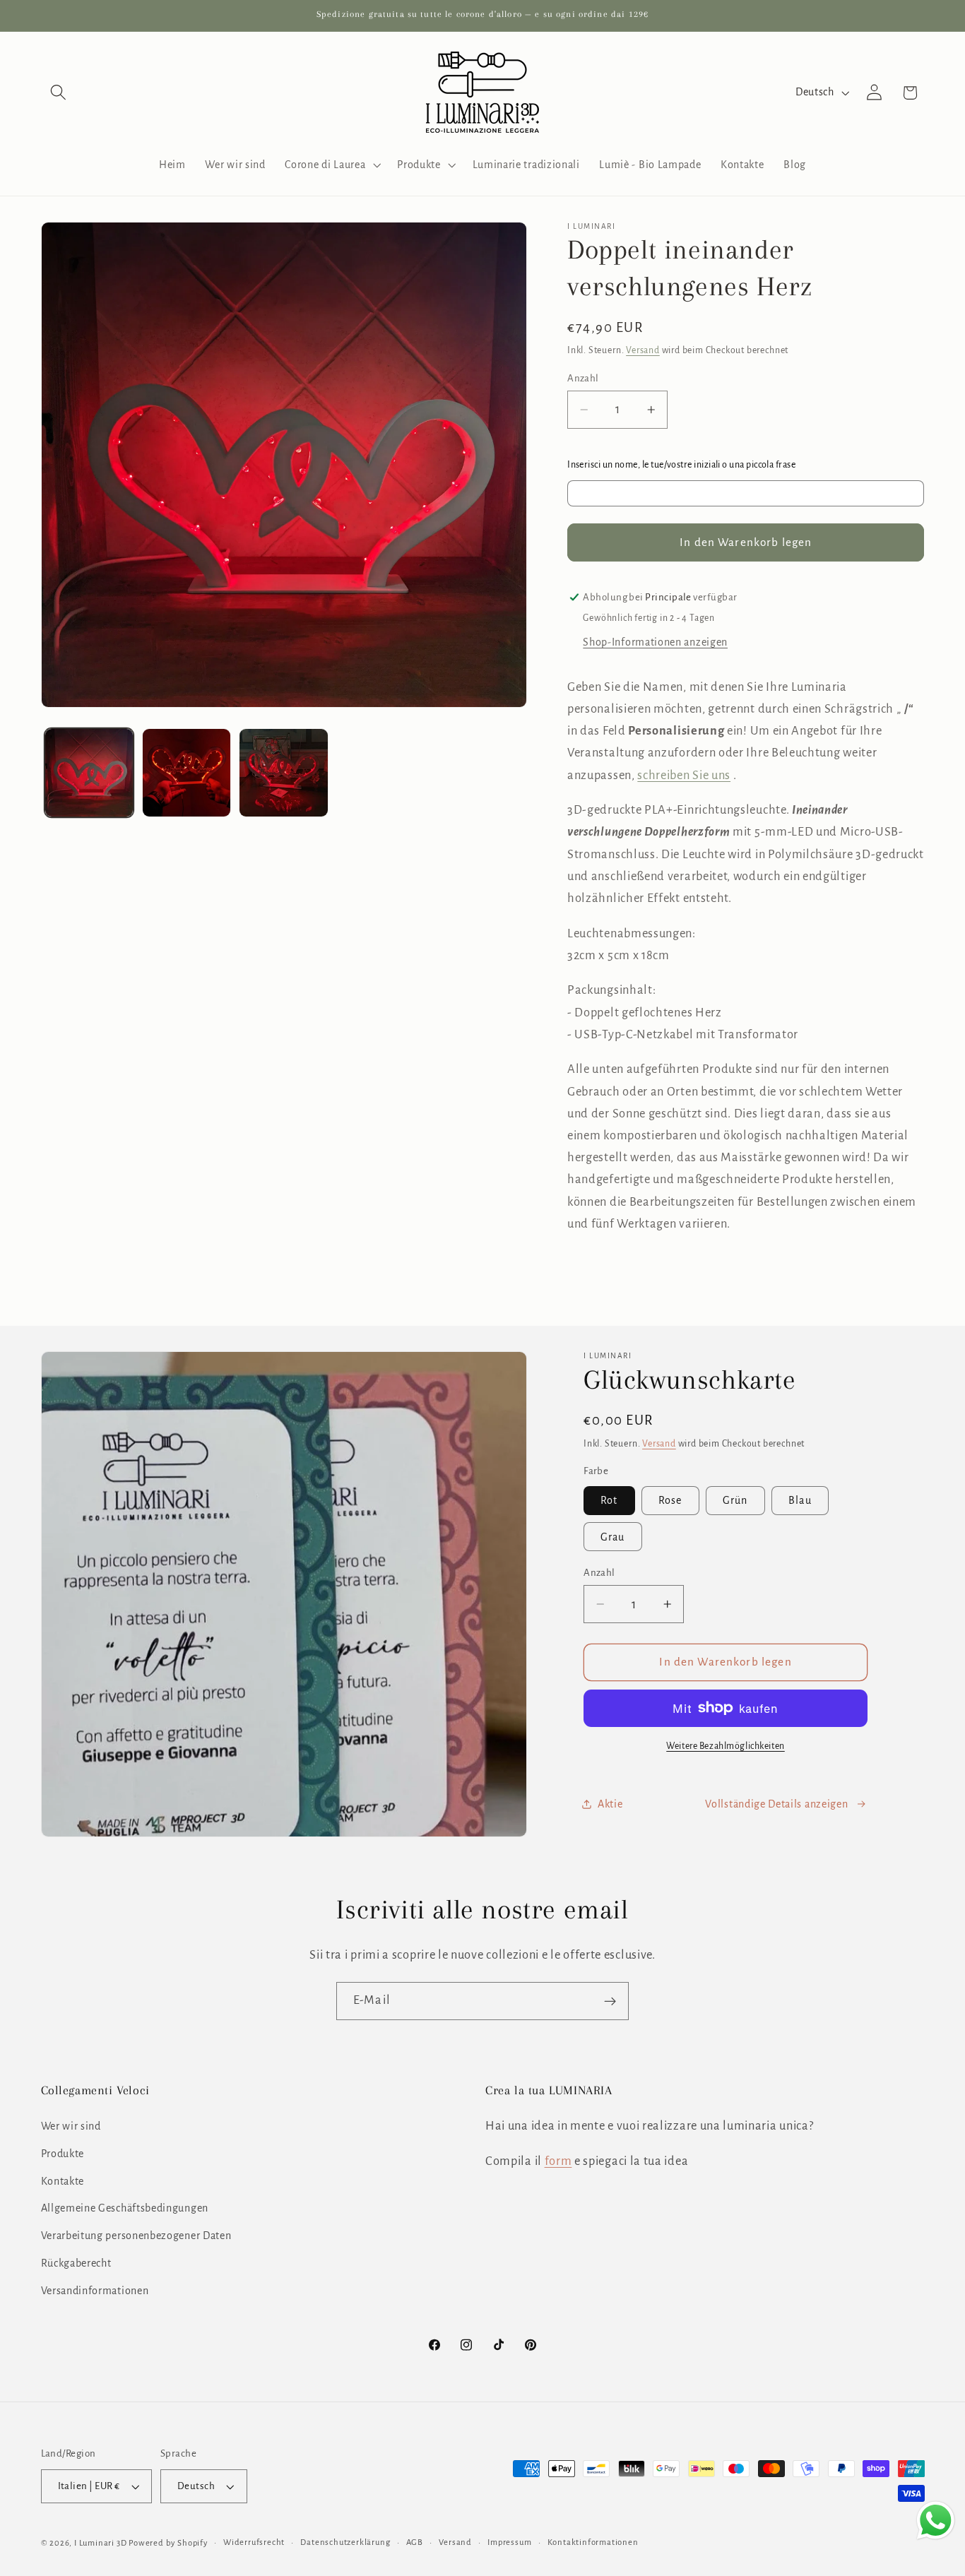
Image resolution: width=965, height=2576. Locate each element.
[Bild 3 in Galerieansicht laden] (283, 773)
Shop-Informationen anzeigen (655, 642)
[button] (59, 93)
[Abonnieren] (610, 2001)
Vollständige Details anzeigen (776, 1803)
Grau (613, 1536)
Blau (800, 1500)
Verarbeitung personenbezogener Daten (136, 2236)
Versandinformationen (95, 2291)
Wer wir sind (71, 2126)
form (558, 2161)
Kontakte (63, 2181)
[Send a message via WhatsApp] (936, 2521)
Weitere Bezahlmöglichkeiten (726, 1746)
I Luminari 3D (100, 2543)
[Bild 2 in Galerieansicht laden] (187, 773)
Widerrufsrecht (254, 2542)
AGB (415, 2542)
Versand (643, 350)
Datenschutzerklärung (345, 2542)
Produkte (63, 2154)
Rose (670, 1500)
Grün (735, 1500)
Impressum (509, 2542)
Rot (609, 1500)
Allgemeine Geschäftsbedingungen (125, 2209)
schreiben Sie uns (684, 775)
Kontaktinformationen (593, 2542)
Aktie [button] (610, 1803)
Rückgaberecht (76, 2263)
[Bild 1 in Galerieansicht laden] (89, 773)
